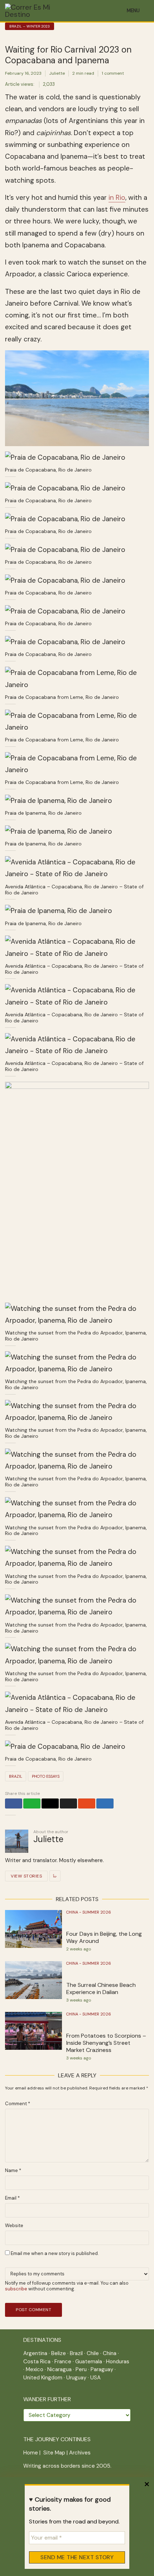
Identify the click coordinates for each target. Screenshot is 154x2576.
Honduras (118, 2362)
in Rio (117, 198)
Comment (18, 2104)
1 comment (113, 73)
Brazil (16, 1776)
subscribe (16, 2289)
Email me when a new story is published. (54, 2253)
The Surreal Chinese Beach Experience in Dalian (101, 1989)
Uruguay (76, 2378)
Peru (81, 2369)
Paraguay (102, 2369)
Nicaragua (59, 2369)
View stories (26, 1876)
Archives (80, 2453)
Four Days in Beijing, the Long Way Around (104, 1938)
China (110, 2353)
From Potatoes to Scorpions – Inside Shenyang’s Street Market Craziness (106, 2043)
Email (12, 2198)
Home (31, 2453)
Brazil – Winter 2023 (30, 26)
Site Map (54, 2453)
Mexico (35, 2369)
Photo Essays (46, 1776)
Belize (59, 2353)
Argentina (35, 2353)
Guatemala (89, 2362)
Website (14, 2226)
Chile (93, 2353)
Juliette (57, 73)
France (63, 2362)
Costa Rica (37, 2362)
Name (13, 2171)
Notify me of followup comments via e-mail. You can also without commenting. (67, 2286)
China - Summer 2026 (89, 1912)
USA (95, 2378)
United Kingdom (43, 2378)
